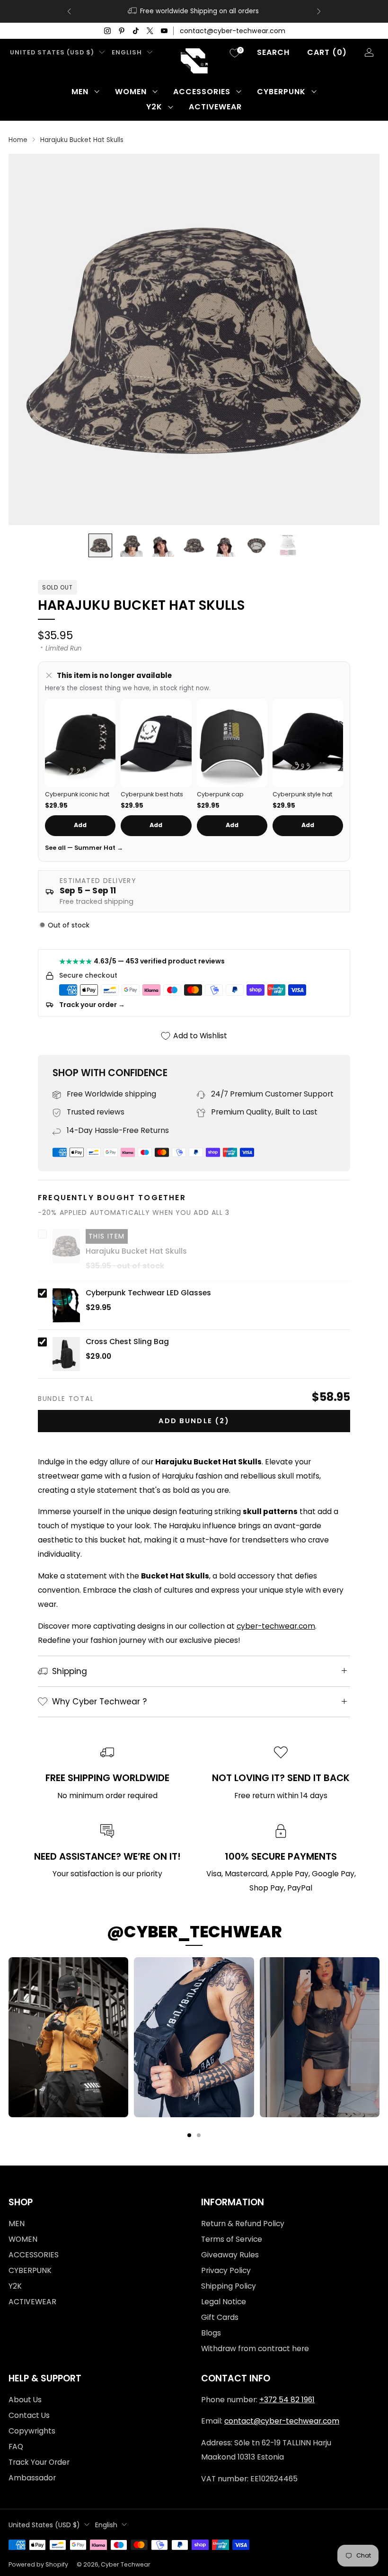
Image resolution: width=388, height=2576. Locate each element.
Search (273, 52)
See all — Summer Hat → (84, 848)
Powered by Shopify (38, 2564)
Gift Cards (220, 2317)
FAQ (16, 2447)
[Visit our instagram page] (107, 31)
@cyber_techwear (194, 1932)
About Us (25, 2400)
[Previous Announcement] (69, 11)
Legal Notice (224, 2302)
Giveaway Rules (230, 2255)
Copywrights (32, 2431)
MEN (80, 92)
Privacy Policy (226, 2270)
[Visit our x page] (150, 31)
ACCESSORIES (202, 92)
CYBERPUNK (281, 92)
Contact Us (29, 2415)
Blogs (211, 2333)
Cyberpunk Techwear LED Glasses (148, 1293)
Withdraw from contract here (255, 2349)
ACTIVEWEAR (215, 107)
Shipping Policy (229, 2286)
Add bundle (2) (194, 1421)
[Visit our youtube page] (164, 31)
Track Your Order (39, 2462)
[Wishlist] (235, 53)
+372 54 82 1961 (287, 2400)
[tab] (189, 2135)
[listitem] (194, 11)
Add (80, 825)
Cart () (327, 52)
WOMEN (131, 92)
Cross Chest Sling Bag (127, 1342)
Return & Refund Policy (243, 2224)
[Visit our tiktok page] (136, 31)
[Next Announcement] (319, 11)
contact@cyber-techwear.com (233, 31)
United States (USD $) (52, 52)
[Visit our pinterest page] (122, 31)
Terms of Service (232, 2239)
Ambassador (32, 2478)
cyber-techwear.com (276, 1626)
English (127, 52)
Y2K (154, 107)
